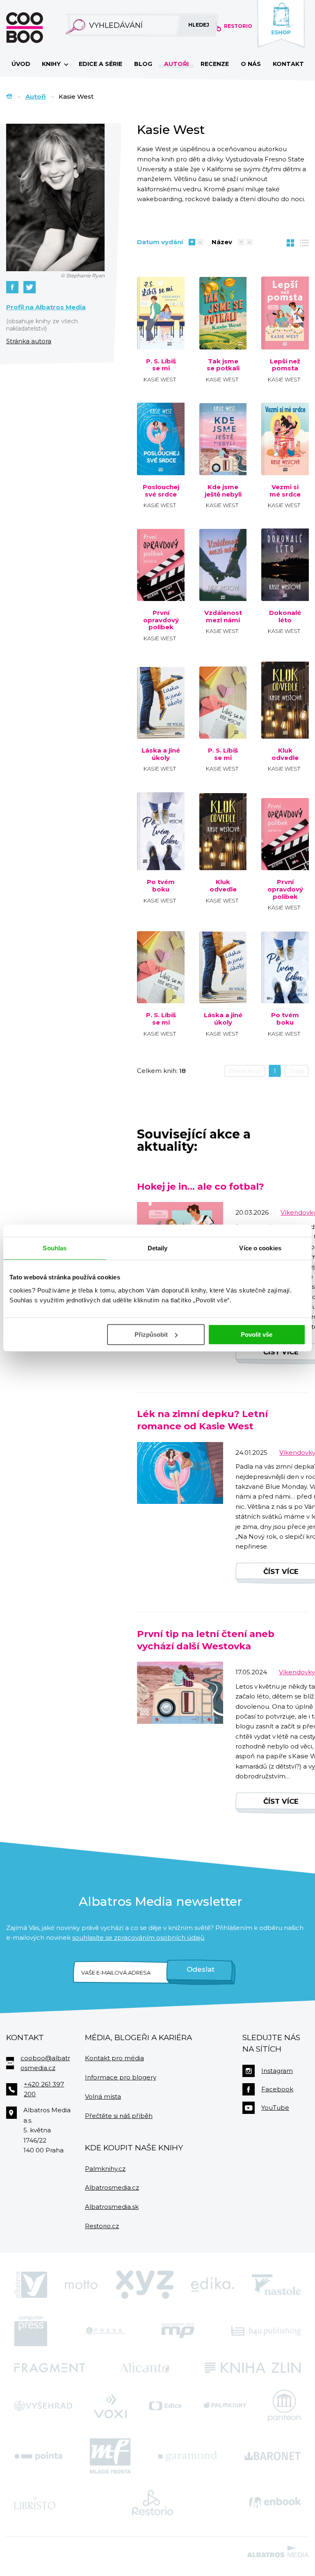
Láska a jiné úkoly (161, 754)
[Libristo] (35, 2503)
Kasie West (160, 379)
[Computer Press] (31, 2331)
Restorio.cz (102, 2226)
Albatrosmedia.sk (112, 2207)
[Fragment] (50, 2368)
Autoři (176, 64)
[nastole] (276, 2285)
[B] (223, 700)
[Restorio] (153, 2503)
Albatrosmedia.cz (112, 2187)
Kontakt (288, 64)
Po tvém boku (161, 885)
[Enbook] (275, 2503)
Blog (143, 64)
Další (297, 1071)
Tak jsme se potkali (223, 365)
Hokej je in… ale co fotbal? (201, 1186)
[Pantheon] (284, 2406)
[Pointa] (38, 2456)
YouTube (275, 2108)
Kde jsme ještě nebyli (223, 491)
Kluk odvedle (285, 754)
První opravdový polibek (161, 620)
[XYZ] (145, 2285)
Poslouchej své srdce (161, 491)
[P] (161, 313)
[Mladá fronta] (110, 2456)
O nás (251, 64)
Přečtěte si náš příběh (119, 2116)
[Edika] (212, 2285)
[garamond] (188, 2456)
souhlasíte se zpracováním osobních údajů (138, 1938)
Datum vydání (160, 242)
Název (222, 242)
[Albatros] (31, 2285)
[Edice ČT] (165, 2406)
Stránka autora (29, 341)
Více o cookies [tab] (260, 1248)
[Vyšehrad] (43, 2406)
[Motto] (81, 2285)
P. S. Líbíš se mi (161, 365)
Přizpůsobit (151, 1334)
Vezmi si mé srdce (285, 491)
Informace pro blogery (121, 2077)
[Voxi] (110, 2406)
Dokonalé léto (285, 616)
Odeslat (201, 1969)
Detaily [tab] (158, 1248)
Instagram (277, 2071)
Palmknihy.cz (105, 2169)
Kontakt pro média (114, 2058)
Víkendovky (297, 1672)
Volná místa (103, 2096)
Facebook (277, 2089)
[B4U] (266, 2331)
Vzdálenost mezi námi (223, 616)
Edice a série (100, 64)
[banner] (38, 28)
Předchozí (245, 1071)
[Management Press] (178, 2331)
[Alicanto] (145, 2368)
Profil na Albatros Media (46, 307)
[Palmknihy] (225, 2406)
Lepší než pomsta (285, 365)
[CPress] (105, 2331)
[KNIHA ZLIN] (253, 2368)
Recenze (215, 64)
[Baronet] (273, 2456)
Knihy (52, 64)
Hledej (199, 25)
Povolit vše (257, 1334)
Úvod (21, 64)
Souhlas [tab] (55, 1248)
